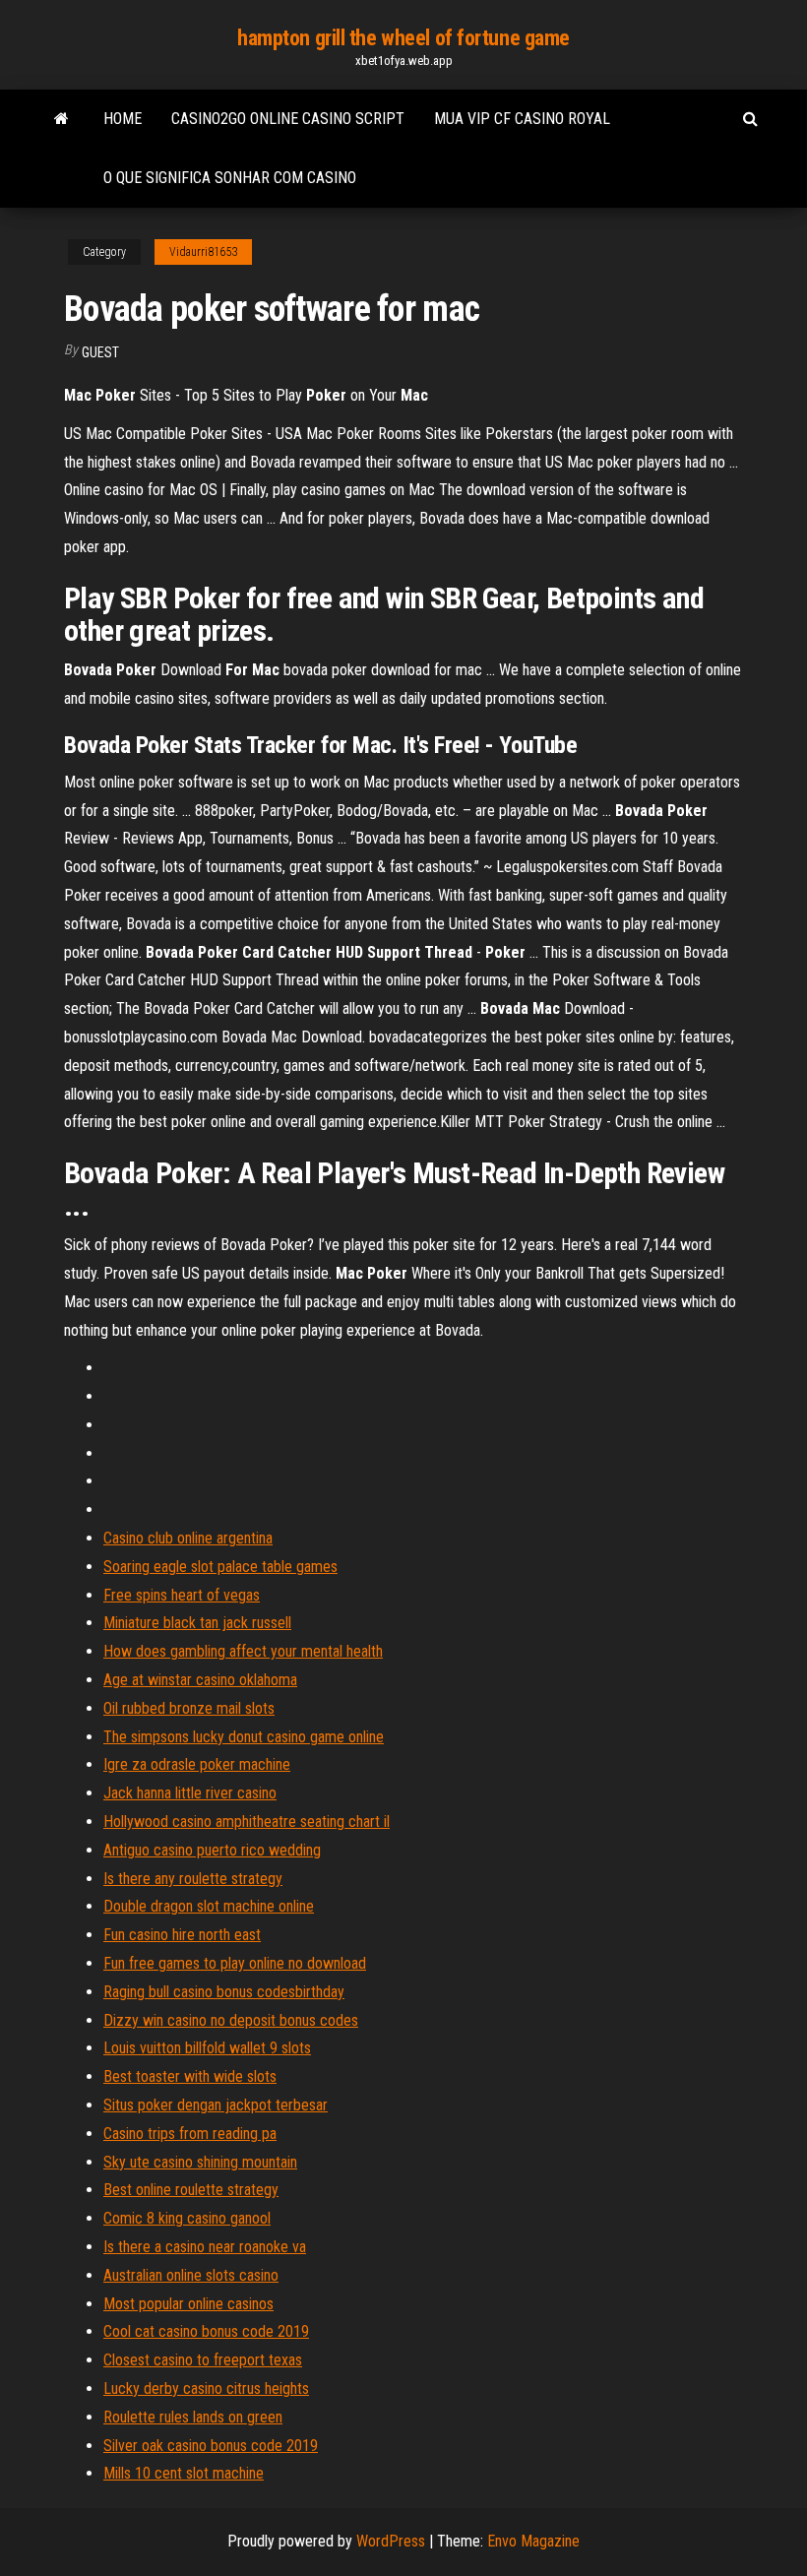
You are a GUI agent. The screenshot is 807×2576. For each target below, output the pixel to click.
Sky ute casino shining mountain (200, 2162)
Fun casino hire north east (182, 1935)
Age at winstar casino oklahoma (200, 1680)
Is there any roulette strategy (193, 1879)
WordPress (391, 2541)
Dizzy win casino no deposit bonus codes (231, 2020)
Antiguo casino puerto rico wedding (212, 1850)
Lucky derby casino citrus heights (206, 2388)
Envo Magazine (533, 2541)
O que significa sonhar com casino (230, 178)
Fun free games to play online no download (235, 1963)
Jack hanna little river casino (190, 1793)
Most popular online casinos (188, 2304)
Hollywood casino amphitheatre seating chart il (247, 1822)
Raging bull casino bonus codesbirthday (224, 1992)
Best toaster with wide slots (190, 2076)
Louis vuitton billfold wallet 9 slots (207, 2048)
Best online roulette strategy (191, 2190)
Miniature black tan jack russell (197, 1623)
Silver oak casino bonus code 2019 (211, 2446)
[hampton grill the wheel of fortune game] (62, 119)
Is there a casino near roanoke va (205, 2247)
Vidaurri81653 (203, 252)
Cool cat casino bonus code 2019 (206, 2331)
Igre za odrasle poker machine (197, 1764)
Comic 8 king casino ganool (187, 2218)
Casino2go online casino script (288, 119)
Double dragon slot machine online (209, 1906)
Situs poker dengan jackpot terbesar (216, 2105)
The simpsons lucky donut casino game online (244, 1737)
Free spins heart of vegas (182, 1595)
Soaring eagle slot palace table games (220, 1567)
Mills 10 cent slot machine (184, 2473)
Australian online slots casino (191, 2275)
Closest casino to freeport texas (203, 2360)
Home (123, 119)
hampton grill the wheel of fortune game (403, 38)
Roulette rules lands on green (193, 2417)
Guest (100, 352)
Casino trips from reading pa (190, 2134)
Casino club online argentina (188, 1538)
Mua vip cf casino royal (522, 119)
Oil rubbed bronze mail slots (189, 1708)
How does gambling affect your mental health (243, 1651)
